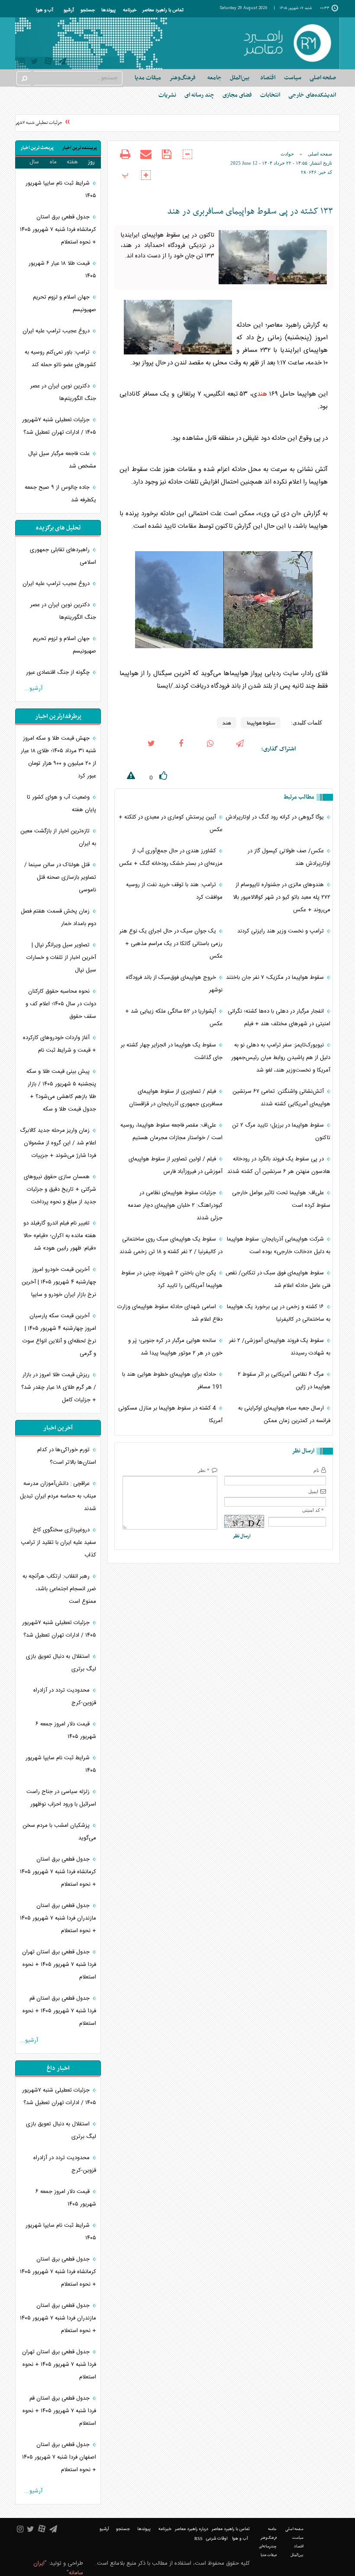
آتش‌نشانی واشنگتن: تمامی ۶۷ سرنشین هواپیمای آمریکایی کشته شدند (281, 1098)
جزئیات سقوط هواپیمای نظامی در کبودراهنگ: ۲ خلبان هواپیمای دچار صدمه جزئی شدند (175, 1205)
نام (316, 1470)
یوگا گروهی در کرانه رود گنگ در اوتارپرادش (276, 817)
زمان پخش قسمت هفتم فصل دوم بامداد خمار (58, 918)
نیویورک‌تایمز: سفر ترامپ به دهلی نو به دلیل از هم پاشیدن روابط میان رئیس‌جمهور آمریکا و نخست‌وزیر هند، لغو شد (281, 1058)
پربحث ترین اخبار (37, 148)
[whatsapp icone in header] (210, 749)
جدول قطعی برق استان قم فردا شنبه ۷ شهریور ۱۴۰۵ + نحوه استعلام (59, 2011)
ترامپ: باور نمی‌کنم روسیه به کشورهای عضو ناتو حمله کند (60, 359)
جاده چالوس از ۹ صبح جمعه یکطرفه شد (60, 494)
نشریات (167, 95)
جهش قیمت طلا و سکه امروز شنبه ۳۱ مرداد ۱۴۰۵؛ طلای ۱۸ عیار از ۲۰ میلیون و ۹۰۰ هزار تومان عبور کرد (58, 757)
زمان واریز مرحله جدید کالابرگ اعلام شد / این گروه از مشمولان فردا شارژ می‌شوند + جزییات (58, 1143)
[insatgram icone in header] (21, 63)
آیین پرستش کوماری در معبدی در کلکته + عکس (171, 823)
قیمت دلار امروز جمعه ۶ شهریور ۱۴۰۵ (66, 1730)
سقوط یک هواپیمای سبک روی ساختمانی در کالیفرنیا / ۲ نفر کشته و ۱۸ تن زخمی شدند (171, 1246)
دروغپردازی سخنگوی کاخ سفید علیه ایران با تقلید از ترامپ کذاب (58, 1543)
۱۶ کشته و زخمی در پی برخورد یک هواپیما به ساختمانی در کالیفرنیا (279, 1313)
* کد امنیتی (313, 1510)
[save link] (167, 160)
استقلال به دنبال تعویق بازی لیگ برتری (61, 1663)
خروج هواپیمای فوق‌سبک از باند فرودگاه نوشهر (174, 984)
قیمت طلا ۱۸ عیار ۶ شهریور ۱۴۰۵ (62, 270)
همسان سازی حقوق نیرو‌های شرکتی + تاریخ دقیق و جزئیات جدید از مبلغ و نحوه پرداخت (60, 1189)
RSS (198, 2539)
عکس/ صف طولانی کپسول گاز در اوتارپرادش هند (289, 857)
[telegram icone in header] (62, 63)
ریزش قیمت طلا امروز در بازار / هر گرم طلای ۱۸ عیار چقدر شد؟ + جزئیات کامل (59, 1387)
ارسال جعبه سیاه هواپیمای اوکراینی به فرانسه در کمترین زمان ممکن (284, 1415)
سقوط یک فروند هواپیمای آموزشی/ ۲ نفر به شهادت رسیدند (280, 1347)
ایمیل (313, 1491)
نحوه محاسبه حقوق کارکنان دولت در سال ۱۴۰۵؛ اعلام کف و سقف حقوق (61, 1004)
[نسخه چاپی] (125, 160)
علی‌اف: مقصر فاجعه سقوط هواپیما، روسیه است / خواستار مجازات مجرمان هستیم (171, 1132)
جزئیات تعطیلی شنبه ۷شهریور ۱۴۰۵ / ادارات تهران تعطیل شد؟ (59, 426)
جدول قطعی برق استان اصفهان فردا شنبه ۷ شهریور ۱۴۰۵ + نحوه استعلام (59, 2457)
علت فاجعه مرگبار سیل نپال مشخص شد (62, 460)
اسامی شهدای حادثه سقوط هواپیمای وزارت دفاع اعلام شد (170, 1313)
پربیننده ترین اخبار (79, 148)
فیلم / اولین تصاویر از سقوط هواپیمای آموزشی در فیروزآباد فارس (176, 1165)
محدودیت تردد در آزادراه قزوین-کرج (65, 1697)
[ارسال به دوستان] (146, 160)
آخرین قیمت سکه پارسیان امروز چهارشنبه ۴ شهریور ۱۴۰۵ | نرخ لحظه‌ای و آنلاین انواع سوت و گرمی (59, 1335)
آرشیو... (33, 689)
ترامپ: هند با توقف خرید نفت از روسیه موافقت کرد (174, 891)
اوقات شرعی (217, 2539)
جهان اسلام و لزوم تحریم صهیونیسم (65, 304)
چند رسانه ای (199, 95)
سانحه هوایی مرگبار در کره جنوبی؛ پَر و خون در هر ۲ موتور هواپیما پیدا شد (175, 1347)
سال (34, 162)
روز (91, 162)
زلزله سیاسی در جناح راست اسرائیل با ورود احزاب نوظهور (61, 1798)
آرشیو (69, 10)
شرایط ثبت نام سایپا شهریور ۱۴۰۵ (61, 190)
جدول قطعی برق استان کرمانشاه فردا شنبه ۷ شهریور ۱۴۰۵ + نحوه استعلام (58, 230)
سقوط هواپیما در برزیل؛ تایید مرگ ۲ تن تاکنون (281, 1132)
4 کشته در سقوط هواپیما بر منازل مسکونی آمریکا (170, 1415)
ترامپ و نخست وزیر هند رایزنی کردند (281, 931)
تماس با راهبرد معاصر (163, 10)
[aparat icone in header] (48, 63)
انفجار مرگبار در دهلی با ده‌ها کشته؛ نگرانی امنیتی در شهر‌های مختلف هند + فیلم (279, 1018)
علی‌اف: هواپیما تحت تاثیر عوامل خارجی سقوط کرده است (281, 1199)
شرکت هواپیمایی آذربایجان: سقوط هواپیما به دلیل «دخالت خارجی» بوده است (279, 1246)
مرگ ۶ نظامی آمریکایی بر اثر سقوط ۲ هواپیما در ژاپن (284, 1381)
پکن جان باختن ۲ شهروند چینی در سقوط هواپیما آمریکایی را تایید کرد (172, 1279)
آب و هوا (45, 10)
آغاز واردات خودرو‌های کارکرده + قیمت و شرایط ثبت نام (60, 1044)
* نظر (204, 1470)
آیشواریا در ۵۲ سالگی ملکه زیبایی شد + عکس (174, 1018)
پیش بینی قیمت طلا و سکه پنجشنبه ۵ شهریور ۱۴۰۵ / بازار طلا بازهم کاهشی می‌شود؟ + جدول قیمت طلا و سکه (61, 1090)
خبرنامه (130, 10)
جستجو (88, 10)
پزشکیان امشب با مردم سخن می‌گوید (59, 1832)
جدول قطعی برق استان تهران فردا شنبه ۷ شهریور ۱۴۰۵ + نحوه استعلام (59, 1965)
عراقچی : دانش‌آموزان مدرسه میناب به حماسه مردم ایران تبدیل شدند (58, 1496)
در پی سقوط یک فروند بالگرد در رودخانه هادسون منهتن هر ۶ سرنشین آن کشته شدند (279, 1165)
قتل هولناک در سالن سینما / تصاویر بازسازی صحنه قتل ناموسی (60, 877)
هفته (72, 162)
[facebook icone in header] (181, 749)
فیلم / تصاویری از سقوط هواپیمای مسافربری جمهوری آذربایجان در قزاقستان (176, 1098)
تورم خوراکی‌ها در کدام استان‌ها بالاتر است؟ (67, 1456)
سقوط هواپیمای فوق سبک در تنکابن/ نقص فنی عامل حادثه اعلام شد (278, 1279)
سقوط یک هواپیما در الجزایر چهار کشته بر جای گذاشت (172, 1051)
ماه (53, 162)
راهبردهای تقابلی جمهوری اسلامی (63, 556)
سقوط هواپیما (261, 723)
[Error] (125, 777)
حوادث (287, 154)
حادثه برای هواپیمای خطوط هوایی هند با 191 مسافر (172, 1381)
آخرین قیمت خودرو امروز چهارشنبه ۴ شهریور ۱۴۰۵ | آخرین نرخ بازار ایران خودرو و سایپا (59, 1282)
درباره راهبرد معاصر (192, 2529)
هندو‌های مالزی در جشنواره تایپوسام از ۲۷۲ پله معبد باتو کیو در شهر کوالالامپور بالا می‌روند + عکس (282, 897)
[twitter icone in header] (34, 63)
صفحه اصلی (323, 78)
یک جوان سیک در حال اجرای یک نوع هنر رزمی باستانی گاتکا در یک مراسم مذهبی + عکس (171, 944)
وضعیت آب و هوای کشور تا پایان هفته (61, 804)
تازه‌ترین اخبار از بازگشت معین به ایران (58, 837)
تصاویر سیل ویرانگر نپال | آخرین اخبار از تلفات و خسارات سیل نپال (61, 958)
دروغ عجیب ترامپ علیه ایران (57, 331)
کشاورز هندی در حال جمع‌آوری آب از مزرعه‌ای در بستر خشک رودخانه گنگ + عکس (171, 857)
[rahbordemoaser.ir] (287, 43)
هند (262, 394)
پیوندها (108, 10)
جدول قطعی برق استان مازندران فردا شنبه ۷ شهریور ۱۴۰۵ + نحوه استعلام (58, 1918)
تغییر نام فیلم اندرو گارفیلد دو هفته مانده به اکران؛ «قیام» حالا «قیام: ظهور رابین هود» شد (60, 1236)
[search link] (24, 78)
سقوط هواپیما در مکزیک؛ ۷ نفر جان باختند (276, 978)
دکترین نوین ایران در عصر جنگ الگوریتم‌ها (63, 392)
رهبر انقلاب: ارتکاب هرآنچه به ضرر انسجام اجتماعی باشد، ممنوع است (59, 1589)
